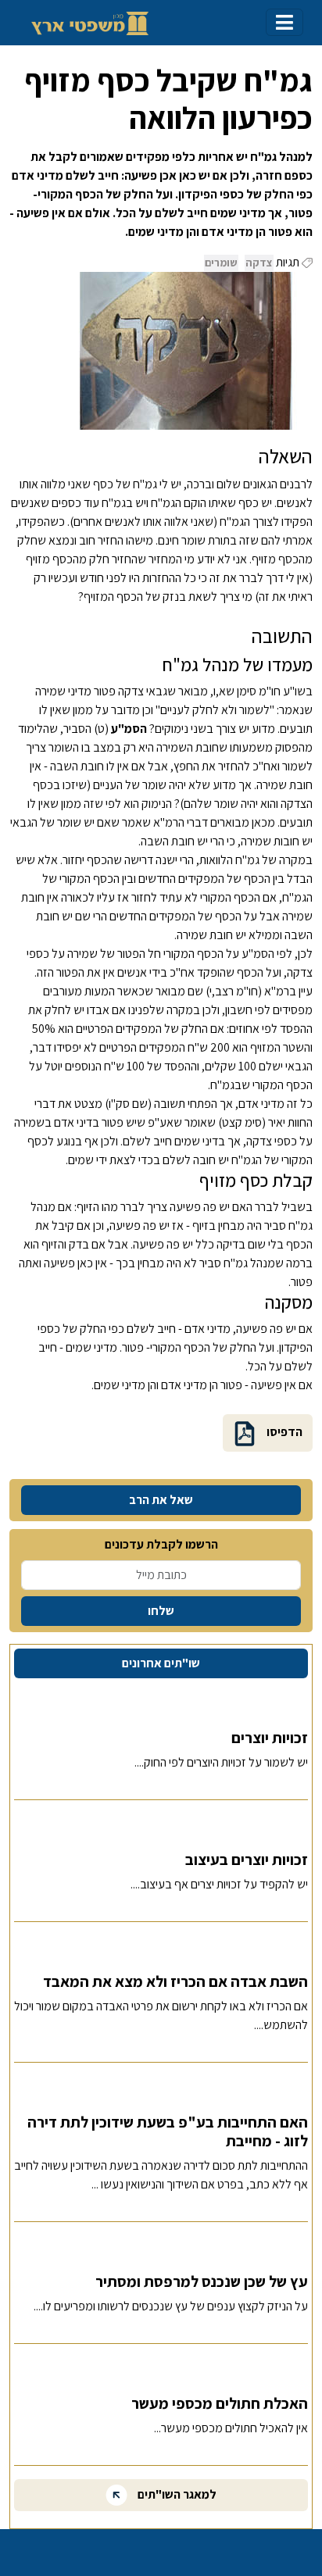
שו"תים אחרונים (161, 1663)
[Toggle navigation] (284, 22)
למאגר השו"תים (176, 2494)
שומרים (221, 263)
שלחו (161, 1611)
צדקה (259, 263)
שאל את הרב (161, 1500)
